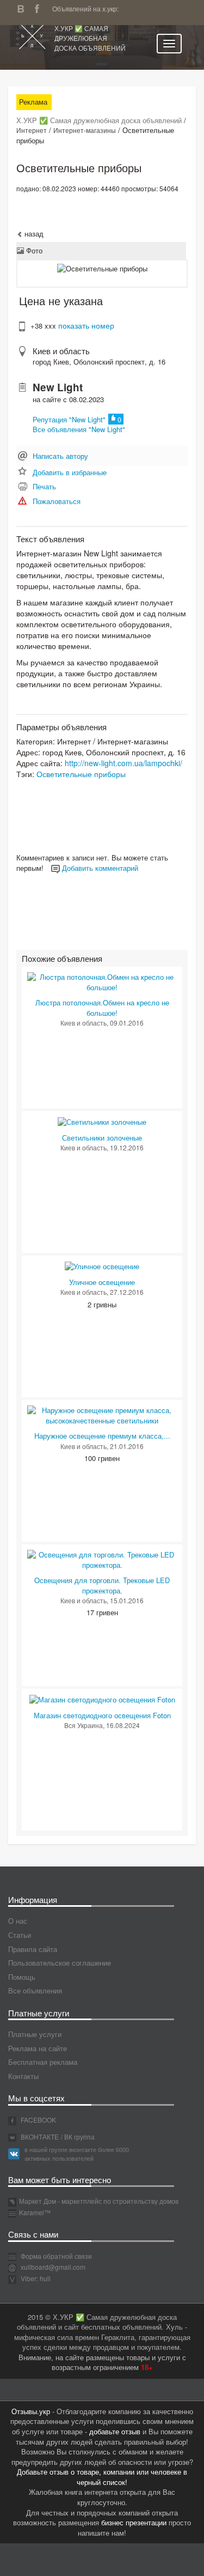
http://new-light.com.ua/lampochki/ (123, 763)
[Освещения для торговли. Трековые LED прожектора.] (102, 1559)
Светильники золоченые (102, 1138)
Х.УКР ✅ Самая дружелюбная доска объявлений (90, 38)
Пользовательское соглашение (60, 1963)
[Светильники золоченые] (102, 1121)
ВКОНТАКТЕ (39, 2136)
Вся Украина (84, 1725)
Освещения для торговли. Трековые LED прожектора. (102, 1585)
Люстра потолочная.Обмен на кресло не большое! (102, 1008)
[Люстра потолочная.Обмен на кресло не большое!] (102, 981)
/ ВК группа (78, 2136)
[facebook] (40, 7)
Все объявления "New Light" (79, 429)
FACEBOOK (38, 2120)
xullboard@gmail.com (53, 2267)
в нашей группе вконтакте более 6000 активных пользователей (77, 2154)
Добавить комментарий (99, 868)
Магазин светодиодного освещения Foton (102, 1715)
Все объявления (35, 1990)
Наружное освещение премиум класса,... (102, 1436)
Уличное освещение (102, 1282)
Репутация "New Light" (69, 419)
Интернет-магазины (85, 130)
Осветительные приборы (81, 774)
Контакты (23, 2076)
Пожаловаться (57, 501)
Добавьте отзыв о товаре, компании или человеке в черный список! (102, 2477)
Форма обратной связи (55, 2256)
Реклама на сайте (38, 2048)
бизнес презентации (134, 2522)
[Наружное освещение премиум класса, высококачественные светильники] (102, 1414)
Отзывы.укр (31, 2411)
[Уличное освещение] (102, 1266)
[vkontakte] (23, 7)
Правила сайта (33, 1949)
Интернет (32, 130)
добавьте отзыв (115, 2431)
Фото (33, 250)
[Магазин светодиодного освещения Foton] (102, 1699)
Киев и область (61, 351)
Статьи (20, 1935)
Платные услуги (35, 2034)
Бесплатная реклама (43, 2062)
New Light (58, 387)
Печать (44, 486)
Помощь (22, 1977)
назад (33, 234)
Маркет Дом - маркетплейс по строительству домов (99, 2201)
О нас (18, 1921)
